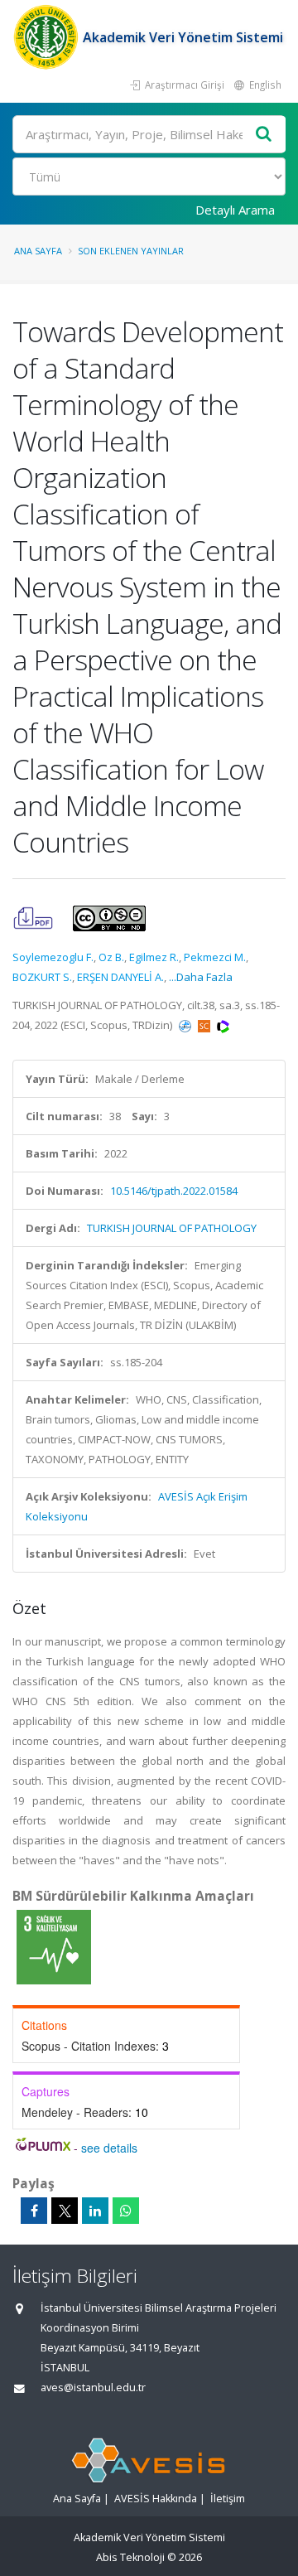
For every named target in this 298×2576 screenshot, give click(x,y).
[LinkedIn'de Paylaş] (95, 2211)
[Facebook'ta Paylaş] (34, 2211)
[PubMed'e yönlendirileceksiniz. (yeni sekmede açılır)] (186, 1025)
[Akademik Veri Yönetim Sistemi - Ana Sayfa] (48, 37)
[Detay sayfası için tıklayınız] (54, 1946)
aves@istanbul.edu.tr (93, 2388)
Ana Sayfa (38, 251)
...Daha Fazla (201, 977)
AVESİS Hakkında (156, 2499)
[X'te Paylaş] (65, 2211)
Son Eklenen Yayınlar (131, 251)
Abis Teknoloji (130, 2557)
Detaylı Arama (235, 210)
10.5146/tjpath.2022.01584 (174, 1191)
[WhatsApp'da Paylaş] (126, 2211)
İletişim (228, 2499)
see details (109, 2148)
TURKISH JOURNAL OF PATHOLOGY (172, 1228)
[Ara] (264, 135)
